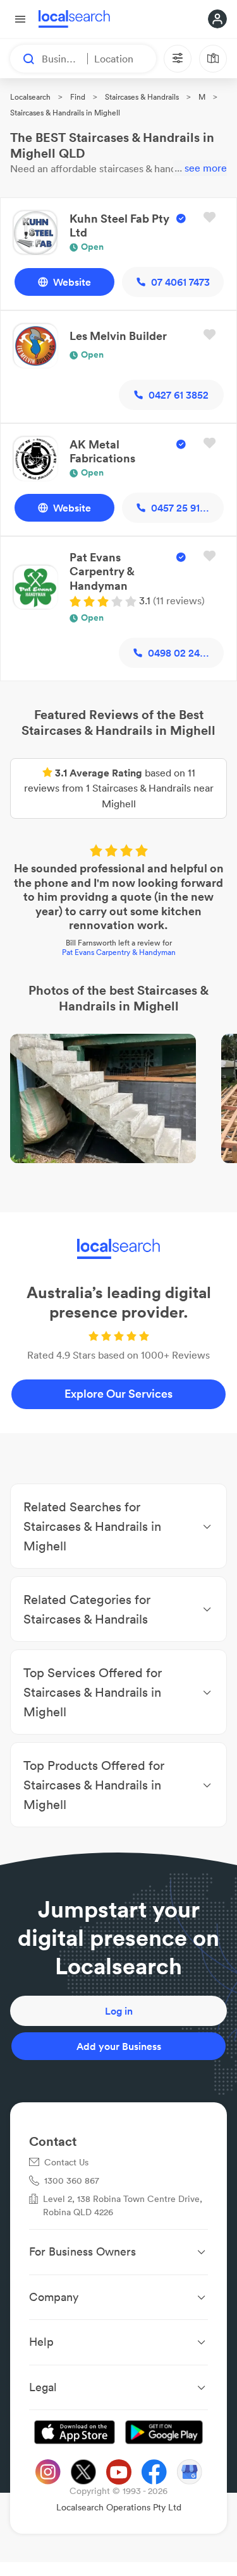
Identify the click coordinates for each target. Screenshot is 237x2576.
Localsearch (30, 97)
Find (78, 97)
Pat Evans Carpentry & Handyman (119, 952)
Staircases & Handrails (142, 97)
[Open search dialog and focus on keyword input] (23, 59)
